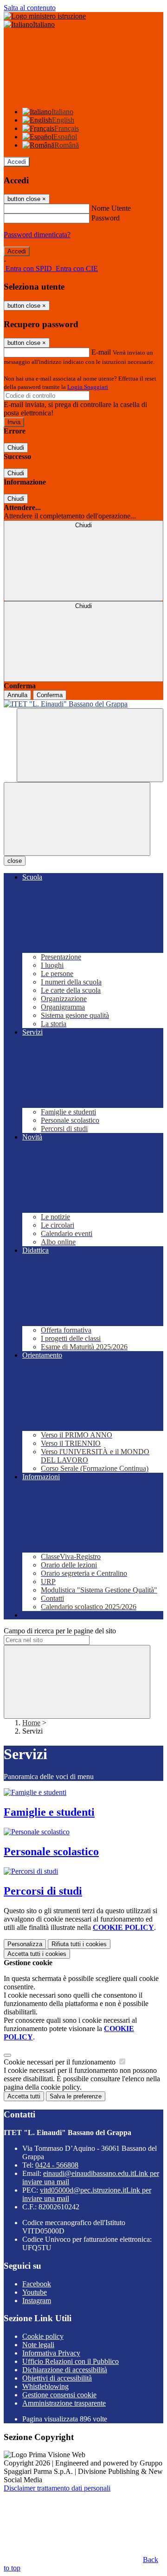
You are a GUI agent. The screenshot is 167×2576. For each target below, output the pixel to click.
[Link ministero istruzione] (45, 16)
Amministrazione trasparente (64, 2403)
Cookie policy (43, 2336)
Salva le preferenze (76, 2096)
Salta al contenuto (30, 8)
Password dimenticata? (37, 235)
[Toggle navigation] (77, 819)
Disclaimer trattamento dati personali (57, 2488)
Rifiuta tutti (79, 1944)
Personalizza (25, 1944)
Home (31, 1723)
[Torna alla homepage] (83, 704)
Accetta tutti (37, 1954)
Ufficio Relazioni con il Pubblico (71, 2361)
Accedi (17, 162)
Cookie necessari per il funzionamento (61, 2062)
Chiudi (16, 448)
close (15, 861)
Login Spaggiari (88, 387)
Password (106, 218)
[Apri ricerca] (90, 745)
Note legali (38, 2345)
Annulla (17, 695)
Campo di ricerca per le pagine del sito (60, 1631)
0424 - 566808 (57, 2165)
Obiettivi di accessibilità (57, 2378)
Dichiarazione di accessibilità (65, 2370)
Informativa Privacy (51, 2353)
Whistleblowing (45, 2386)
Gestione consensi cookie (59, 2395)
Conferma (50, 695)
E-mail (101, 352)
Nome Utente (111, 208)
